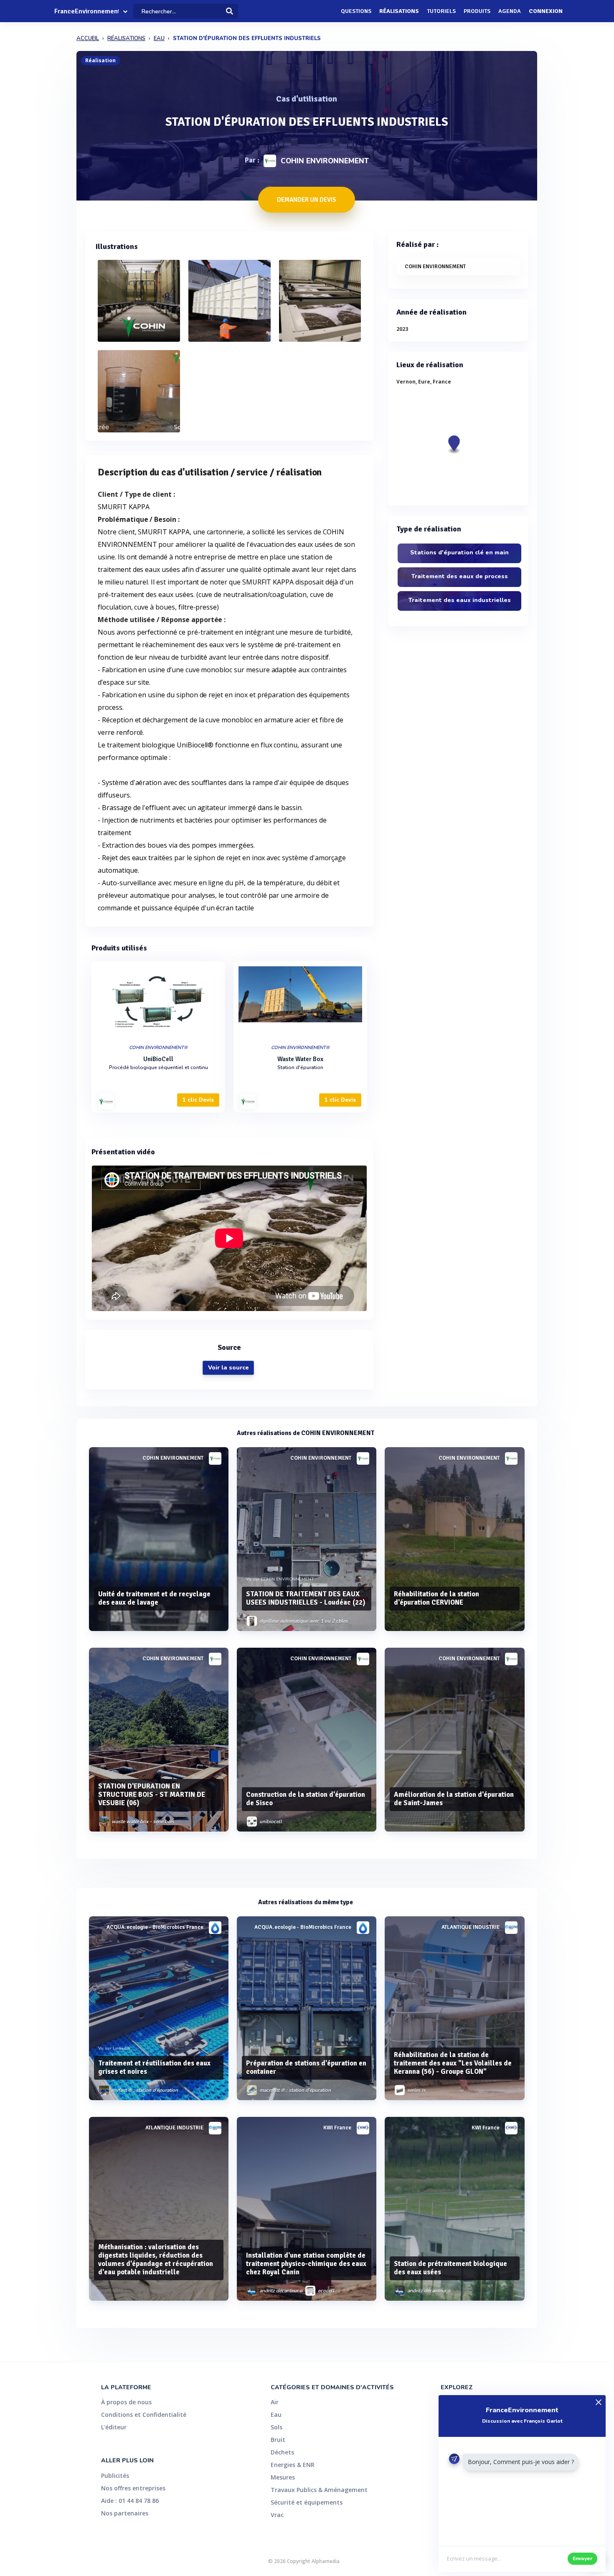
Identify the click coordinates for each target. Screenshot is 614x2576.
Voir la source (228, 1368)
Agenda (510, 11)
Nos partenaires (125, 2513)
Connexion (546, 11)
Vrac (277, 2515)
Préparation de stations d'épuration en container (306, 2067)
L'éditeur (114, 2427)
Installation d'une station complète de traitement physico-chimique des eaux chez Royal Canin (306, 2264)
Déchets (282, 2452)
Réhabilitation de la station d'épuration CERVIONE (436, 1598)
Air (275, 2402)
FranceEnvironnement (86, 11)
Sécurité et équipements (307, 2502)
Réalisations (399, 11)
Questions (356, 11)
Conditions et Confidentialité (144, 2415)
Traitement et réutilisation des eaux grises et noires (154, 2067)
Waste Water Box (300, 1059)
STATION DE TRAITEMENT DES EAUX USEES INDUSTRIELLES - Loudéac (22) (306, 1598)
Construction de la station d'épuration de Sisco (306, 1799)
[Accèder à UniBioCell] (158, 1001)
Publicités (115, 2476)
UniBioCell (158, 1059)
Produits (477, 11)
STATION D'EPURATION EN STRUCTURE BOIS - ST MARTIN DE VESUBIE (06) (152, 1795)
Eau (276, 2415)
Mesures (283, 2477)
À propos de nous (126, 2402)
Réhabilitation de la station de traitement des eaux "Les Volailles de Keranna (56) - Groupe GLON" (453, 2063)
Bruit (278, 2440)
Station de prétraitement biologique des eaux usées (450, 2268)
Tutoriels (441, 11)
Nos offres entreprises (133, 2488)
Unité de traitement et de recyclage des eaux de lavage (154, 1598)
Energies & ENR (293, 2465)
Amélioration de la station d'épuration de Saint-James (454, 1799)
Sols (277, 2427)
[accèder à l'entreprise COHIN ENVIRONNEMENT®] (106, 1101)
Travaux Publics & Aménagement (319, 2490)
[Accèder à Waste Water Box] (300, 1001)
